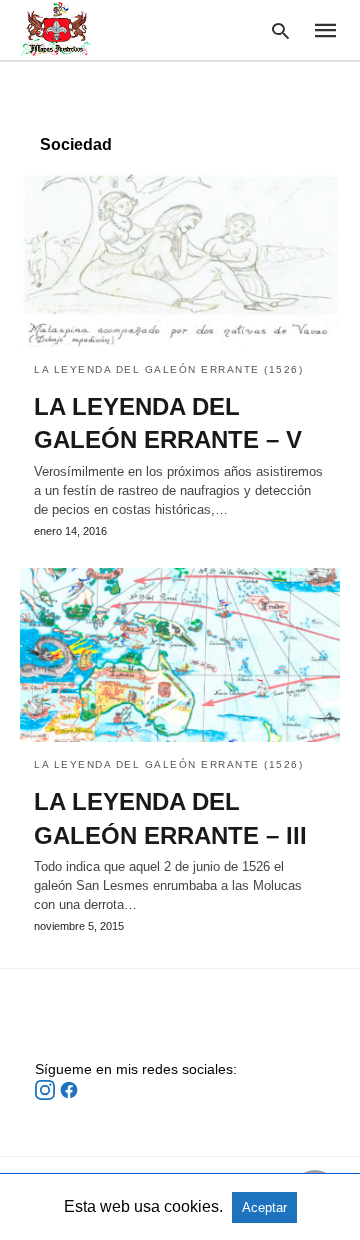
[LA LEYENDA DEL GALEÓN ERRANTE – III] (180, 655)
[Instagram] (47, 1095)
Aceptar (264, 1207)
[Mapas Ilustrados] (56, 29)
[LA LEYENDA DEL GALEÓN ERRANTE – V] (180, 260)
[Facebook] (69, 1095)
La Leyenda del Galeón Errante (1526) (168, 369)
